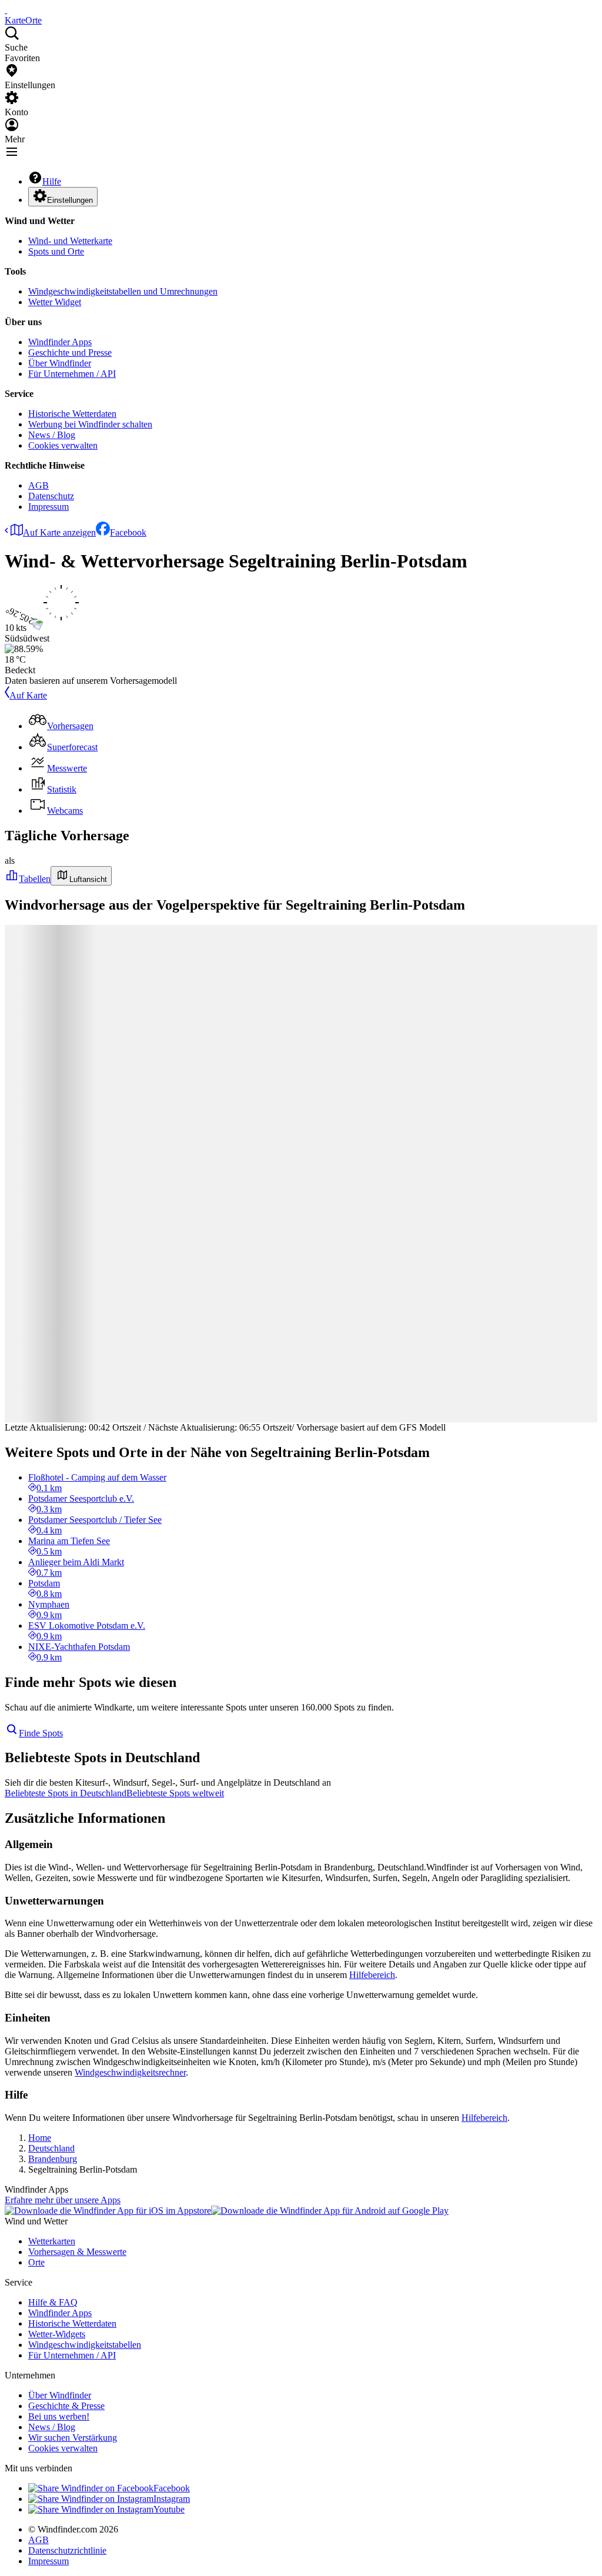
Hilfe (52, 181)
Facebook (128, 532)
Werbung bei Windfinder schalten (90, 424)
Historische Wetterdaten (72, 414)
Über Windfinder (60, 363)
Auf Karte (28, 695)
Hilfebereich (372, 1975)
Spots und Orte (56, 251)
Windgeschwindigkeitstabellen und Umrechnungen (123, 291)
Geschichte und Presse (70, 353)
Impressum (49, 507)
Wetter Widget (55, 302)
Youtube (169, 2509)
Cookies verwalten (63, 445)
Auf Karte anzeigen (59, 532)
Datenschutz (51, 496)
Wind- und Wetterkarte (70, 241)
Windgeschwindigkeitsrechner (130, 2072)
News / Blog (52, 435)
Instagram (172, 2499)
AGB (39, 485)
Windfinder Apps (60, 342)
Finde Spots (41, 1733)
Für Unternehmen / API (72, 374)
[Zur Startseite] (6, 10)
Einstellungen (70, 200)
